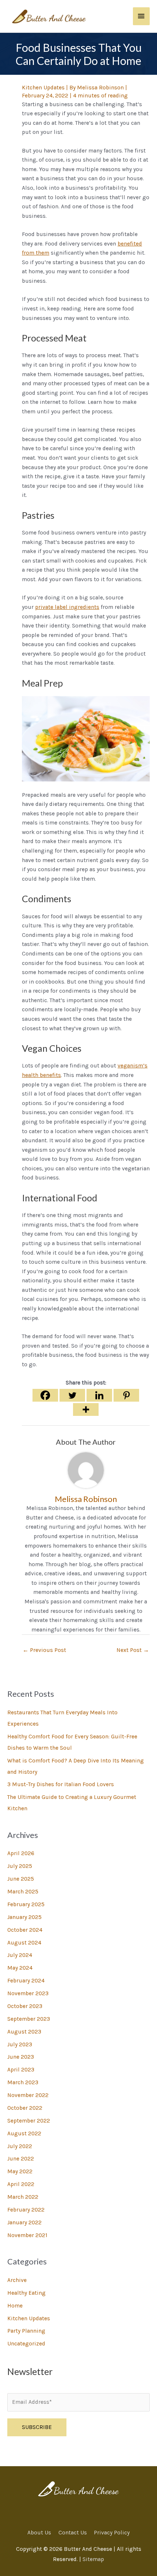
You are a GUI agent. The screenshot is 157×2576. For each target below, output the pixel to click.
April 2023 (21, 2070)
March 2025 (23, 1892)
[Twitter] (72, 1395)
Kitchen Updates (29, 2318)
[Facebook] (45, 1395)
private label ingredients (67, 607)
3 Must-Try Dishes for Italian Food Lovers (61, 1784)
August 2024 (24, 1943)
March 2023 (23, 2082)
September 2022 (29, 2121)
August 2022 (24, 2133)
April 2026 (21, 1853)
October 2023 (25, 2006)
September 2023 (29, 2019)
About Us (39, 2533)
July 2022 (20, 2146)
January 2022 (24, 2222)
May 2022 (20, 2171)
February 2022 (26, 2210)
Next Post (133, 1650)
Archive (17, 2280)
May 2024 (20, 1968)
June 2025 (21, 1879)
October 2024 (25, 1930)
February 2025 (26, 1904)
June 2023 (21, 2057)
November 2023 (28, 1993)
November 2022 (28, 2095)
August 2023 (24, 2032)
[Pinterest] (126, 1395)
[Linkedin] (99, 1395)
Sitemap (93, 2559)
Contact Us (73, 2533)
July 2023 (20, 2044)
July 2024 (20, 1955)
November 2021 (27, 2235)
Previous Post (44, 1650)
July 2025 (20, 1866)
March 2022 (23, 2197)
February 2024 (26, 1981)
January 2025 (24, 1917)
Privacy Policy (112, 2533)
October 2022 (25, 2108)
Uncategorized (26, 2344)
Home (15, 2306)
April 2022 (21, 2184)
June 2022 (21, 2159)
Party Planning (26, 2331)
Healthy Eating (26, 2293)
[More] (86, 1409)
